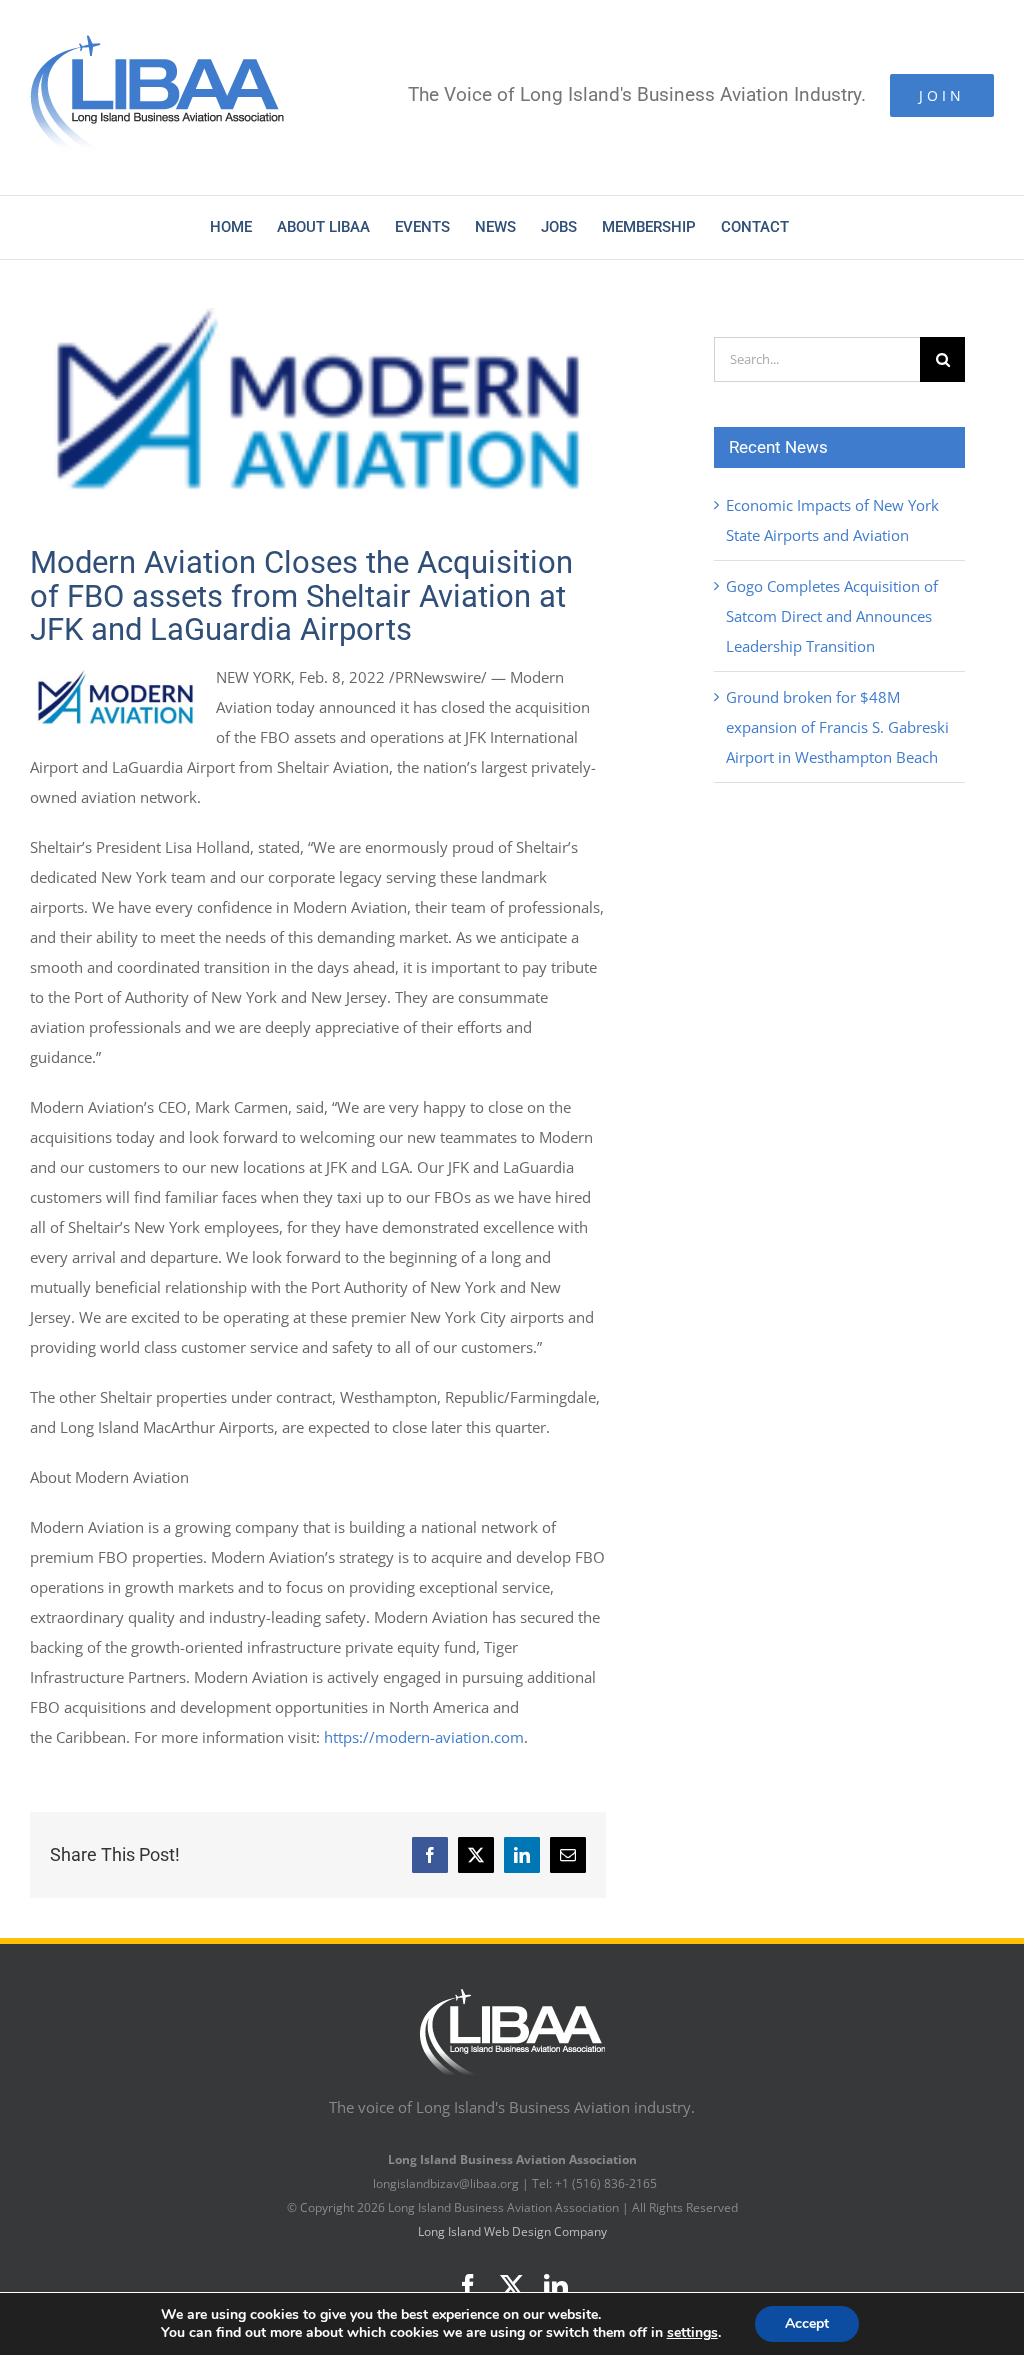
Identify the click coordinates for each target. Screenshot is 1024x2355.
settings (692, 2333)
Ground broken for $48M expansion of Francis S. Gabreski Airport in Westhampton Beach (837, 727)
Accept (807, 2323)
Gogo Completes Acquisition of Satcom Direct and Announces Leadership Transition (832, 616)
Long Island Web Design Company (512, 2231)
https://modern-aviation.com (424, 1737)
